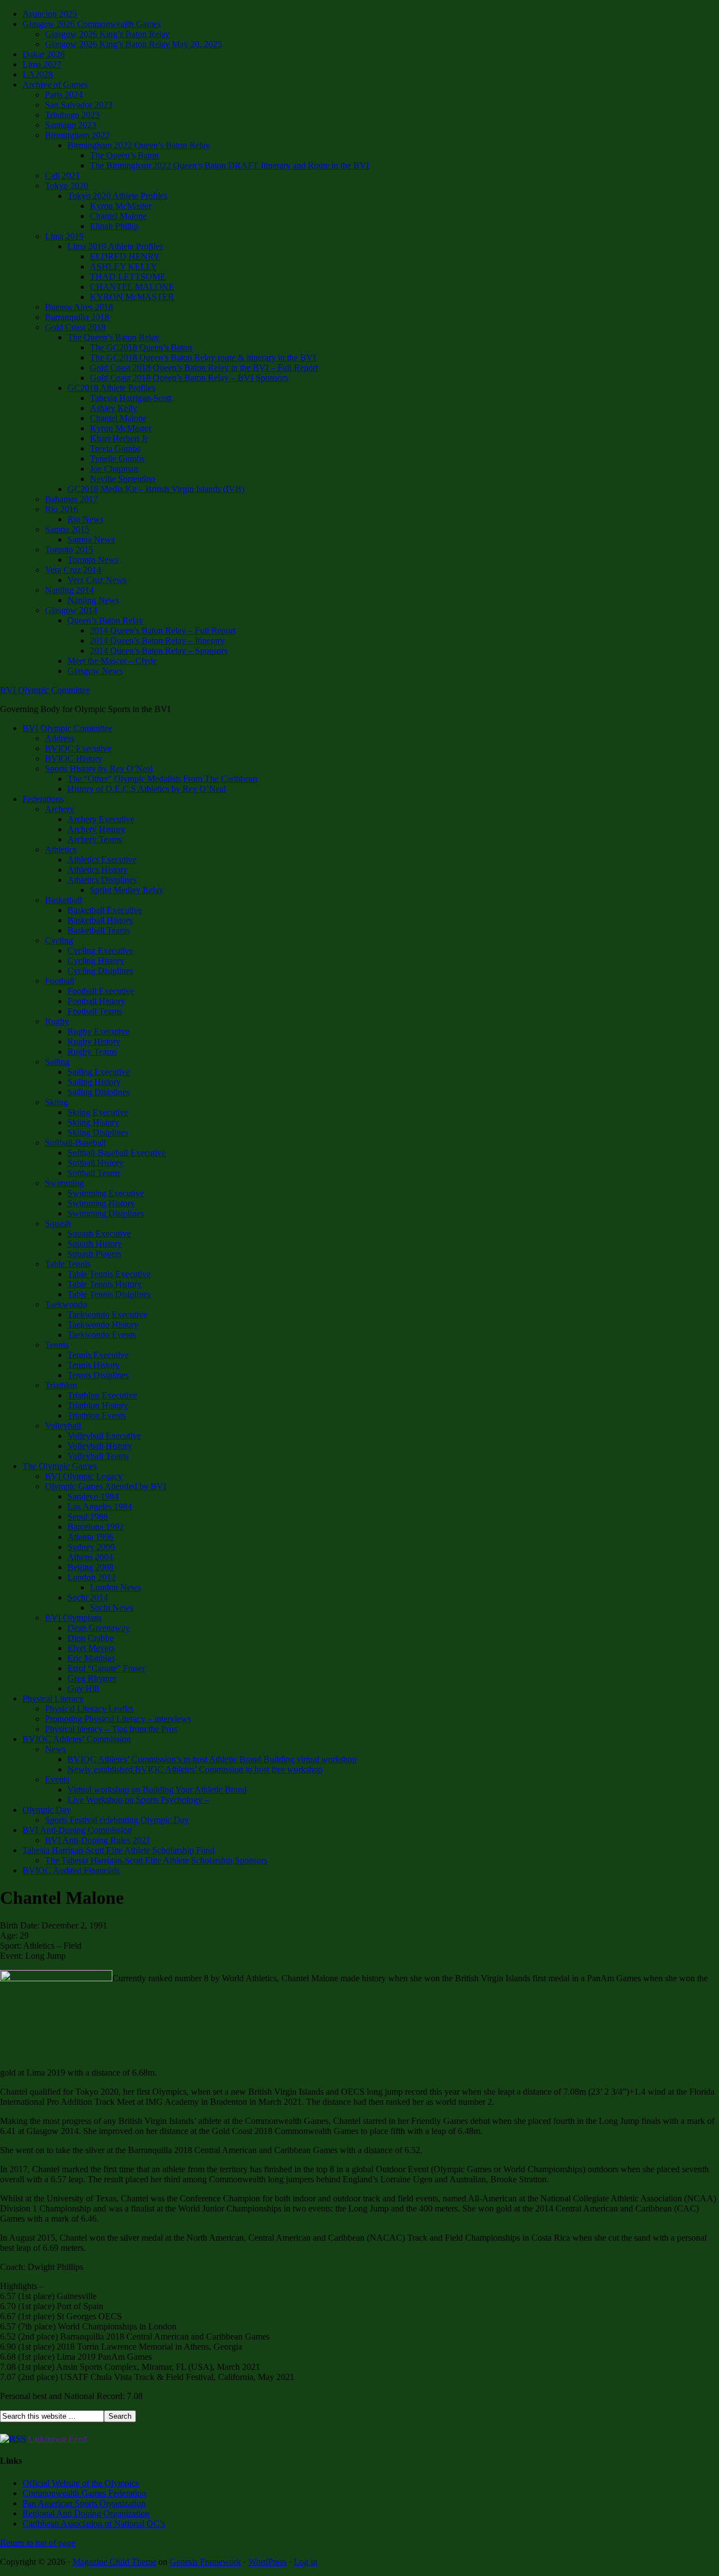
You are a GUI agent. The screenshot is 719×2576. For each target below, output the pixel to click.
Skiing (56, 1102)
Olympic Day (47, 1810)
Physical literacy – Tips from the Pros (111, 1729)
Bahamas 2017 (71, 499)
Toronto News (93, 560)
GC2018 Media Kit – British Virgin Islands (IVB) (156, 489)
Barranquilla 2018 (77, 317)
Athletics (61, 849)
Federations (43, 799)
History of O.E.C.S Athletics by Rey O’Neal (147, 789)
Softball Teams (94, 1173)
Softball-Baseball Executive (117, 1153)
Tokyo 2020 (67, 186)
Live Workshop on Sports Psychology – (138, 1800)
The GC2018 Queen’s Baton (141, 347)
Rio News (85, 519)
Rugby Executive (98, 1031)
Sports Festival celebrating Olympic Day (117, 1820)
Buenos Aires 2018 (79, 307)
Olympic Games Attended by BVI (106, 1486)
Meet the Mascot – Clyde (112, 661)
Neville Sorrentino (122, 479)
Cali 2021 (62, 175)
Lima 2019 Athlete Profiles (115, 246)
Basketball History (100, 920)
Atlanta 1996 (90, 1537)
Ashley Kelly (113, 408)
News (55, 1749)
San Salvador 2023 (79, 105)
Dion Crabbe (90, 1638)
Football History (96, 1001)
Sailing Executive (99, 1072)
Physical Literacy (53, 1699)
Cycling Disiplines (100, 971)
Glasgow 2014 (71, 610)
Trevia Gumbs (115, 448)
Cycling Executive (100, 950)
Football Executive (101, 991)
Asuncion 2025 (50, 14)
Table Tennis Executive (109, 1274)
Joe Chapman (114, 469)
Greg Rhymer (92, 1678)
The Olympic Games (60, 1466)
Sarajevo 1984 (93, 1496)
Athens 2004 (90, 1557)
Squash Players (94, 1254)
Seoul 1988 (88, 1517)
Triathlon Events (97, 1415)
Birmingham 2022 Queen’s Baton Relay (139, 145)
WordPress (267, 2562)
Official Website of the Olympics (81, 2483)
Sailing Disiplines (99, 1092)
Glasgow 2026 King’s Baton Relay (107, 34)
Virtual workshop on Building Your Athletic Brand (157, 1789)
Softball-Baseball (75, 1143)
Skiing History (93, 1122)
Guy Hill (83, 1688)
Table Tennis (68, 1264)
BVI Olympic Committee (45, 690)
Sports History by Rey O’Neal (99, 769)
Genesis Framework (205, 2562)
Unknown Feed (58, 2439)
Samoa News (91, 539)
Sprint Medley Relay (127, 890)
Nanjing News (93, 600)
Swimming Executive (106, 1193)
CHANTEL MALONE (132, 287)
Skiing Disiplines (98, 1132)
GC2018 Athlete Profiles (111, 388)
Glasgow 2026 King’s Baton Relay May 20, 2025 (133, 44)
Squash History (95, 1244)
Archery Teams (95, 839)
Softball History (95, 1163)
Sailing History (94, 1082)
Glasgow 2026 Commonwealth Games (92, 24)
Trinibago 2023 (72, 115)
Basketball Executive (105, 910)
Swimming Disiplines (106, 1213)
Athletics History (97, 870)
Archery (60, 809)
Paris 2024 (64, 95)
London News (115, 1587)
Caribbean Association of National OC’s (94, 2523)
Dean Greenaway (99, 1628)
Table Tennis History (104, 1284)
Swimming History (101, 1203)
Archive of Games (55, 85)
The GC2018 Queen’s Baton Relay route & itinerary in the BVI (203, 357)
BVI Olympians (73, 1618)
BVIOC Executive (78, 748)
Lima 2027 (42, 64)
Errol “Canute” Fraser (106, 1668)
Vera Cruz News (97, 580)
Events (57, 1779)
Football (60, 981)
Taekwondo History (103, 1325)
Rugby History (94, 1041)
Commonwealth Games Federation (84, 2493)
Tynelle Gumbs (117, 459)
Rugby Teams (92, 1052)
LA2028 (38, 74)
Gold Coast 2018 (75, 327)
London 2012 (92, 1577)
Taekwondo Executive (107, 1314)
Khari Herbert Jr (119, 438)
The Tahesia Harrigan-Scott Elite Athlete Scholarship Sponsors (156, 1860)
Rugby (57, 1021)
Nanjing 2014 (69, 590)
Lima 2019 (64, 236)
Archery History (96, 829)
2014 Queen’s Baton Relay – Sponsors (159, 651)
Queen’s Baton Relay (105, 620)
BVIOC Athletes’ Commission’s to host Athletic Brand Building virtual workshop (212, 1759)
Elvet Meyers (91, 1648)
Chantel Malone (118, 216)
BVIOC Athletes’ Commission (77, 1739)
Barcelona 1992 (95, 1527)
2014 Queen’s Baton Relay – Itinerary (157, 640)
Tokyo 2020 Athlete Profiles (117, 196)
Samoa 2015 (67, 529)
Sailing (57, 1062)
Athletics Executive (102, 860)
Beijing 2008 (90, 1567)
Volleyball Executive (104, 1436)
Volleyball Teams (98, 1456)
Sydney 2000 (91, 1547)
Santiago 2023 (70, 125)
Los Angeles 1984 (100, 1506)
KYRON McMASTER (132, 297)
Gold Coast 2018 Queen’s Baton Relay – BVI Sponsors (189, 378)
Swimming (64, 1183)
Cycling (59, 940)
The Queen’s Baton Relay (113, 337)
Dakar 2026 (44, 54)
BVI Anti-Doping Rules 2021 (98, 1840)
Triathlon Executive (102, 1395)
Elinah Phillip (114, 226)
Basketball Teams (99, 930)
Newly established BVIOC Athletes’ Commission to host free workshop (195, 1769)
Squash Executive (99, 1234)
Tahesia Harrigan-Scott (131, 398)
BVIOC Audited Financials (71, 1870)
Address (60, 738)
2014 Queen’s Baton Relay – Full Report (163, 630)
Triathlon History (98, 1405)
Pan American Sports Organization (84, 2503)
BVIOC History (74, 758)
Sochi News (112, 1608)
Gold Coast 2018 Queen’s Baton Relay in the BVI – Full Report (204, 368)
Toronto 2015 (69, 550)
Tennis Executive (98, 1355)
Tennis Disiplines (98, 1375)
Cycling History (96, 961)
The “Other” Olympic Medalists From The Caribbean (162, 779)
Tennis (57, 1345)
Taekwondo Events (102, 1335)
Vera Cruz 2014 (73, 570)
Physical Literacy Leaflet (89, 1709)
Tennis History (94, 1365)
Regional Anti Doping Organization (86, 2513)
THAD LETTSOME (128, 277)
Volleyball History (100, 1446)
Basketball (63, 900)
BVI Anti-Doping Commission (77, 1830)
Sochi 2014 (88, 1597)
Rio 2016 (62, 509)
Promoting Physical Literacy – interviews (118, 1719)
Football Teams (95, 1011)
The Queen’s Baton (124, 155)
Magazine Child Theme (114, 2562)
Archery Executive (101, 819)
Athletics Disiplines (102, 880)
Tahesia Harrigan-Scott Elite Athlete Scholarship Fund (119, 1850)
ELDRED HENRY (125, 256)
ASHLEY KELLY (124, 266)
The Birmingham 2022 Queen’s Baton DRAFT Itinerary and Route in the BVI (229, 165)
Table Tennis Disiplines (109, 1294)
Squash (58, 1223)
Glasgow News (95, 671)
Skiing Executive (98, 1112)
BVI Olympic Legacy (84, 1476)
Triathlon (61, 1385)
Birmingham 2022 (77, 135)
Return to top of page (38, 2543)
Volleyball (63, 1426)
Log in (306, 2562)
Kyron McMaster (120, 206)
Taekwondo (66, 1304)
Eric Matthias (91, 1658)
